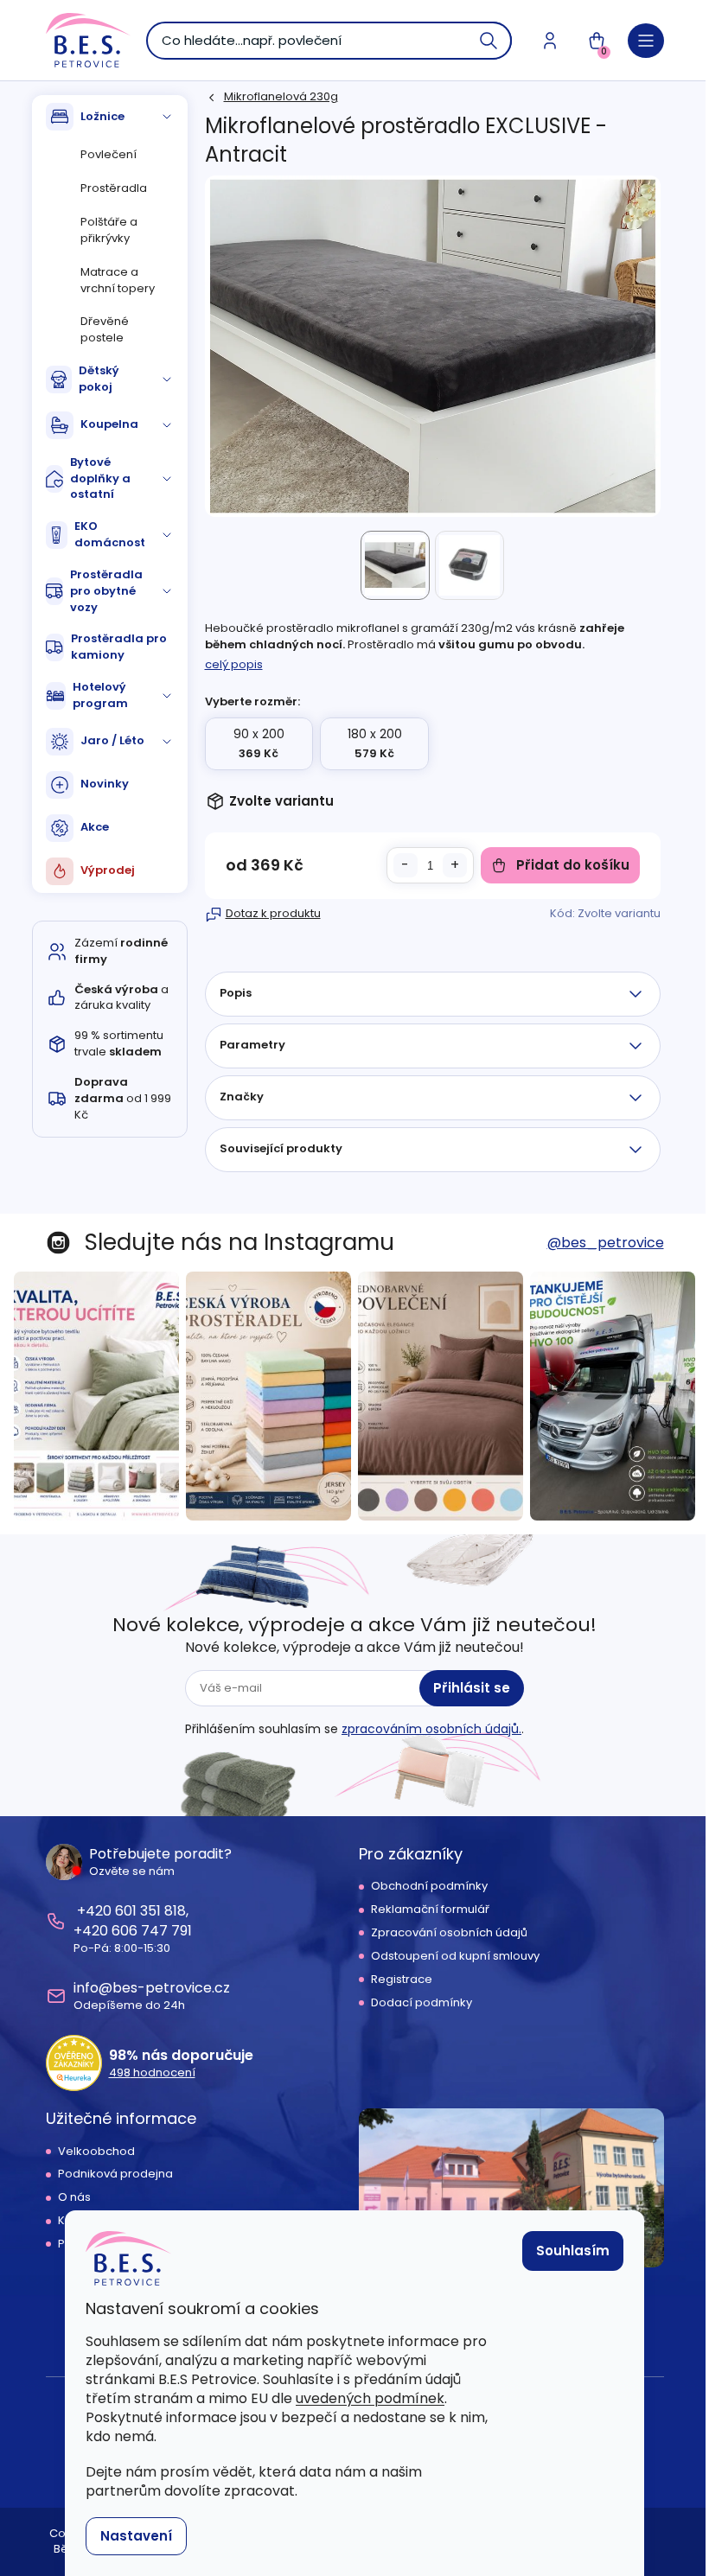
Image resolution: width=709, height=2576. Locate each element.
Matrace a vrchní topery (118, 280)
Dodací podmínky (422, 2003)
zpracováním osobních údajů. (431, 1729)
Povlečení (109, 154)
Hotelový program (100, 695)
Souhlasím (573, 2251)
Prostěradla (114, 188)
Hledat (489, 41)
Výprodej (108, 870)
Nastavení (136, 2536)
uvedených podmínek (370, 2398)
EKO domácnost (110, 534)
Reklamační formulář (430, 1910)
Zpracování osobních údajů (449, 1933)
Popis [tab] (236, 993)
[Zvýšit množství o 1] (455, 865)
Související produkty (281, 1148)
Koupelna (109, 424)
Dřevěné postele (105, 329)
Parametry (252, 1045)
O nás (74, 2197)
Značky (242, 1097)
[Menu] (646, 41)
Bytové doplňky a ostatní (100, 478)
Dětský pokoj (99, 379)
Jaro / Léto (112, 740)
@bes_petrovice (606, 1243)
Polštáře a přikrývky (109, 230)
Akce (95, 827)
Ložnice (102, 116)
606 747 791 (152, 1931)
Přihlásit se (472, 1688)
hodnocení (152, 2073)
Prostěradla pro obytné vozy (106, 591)
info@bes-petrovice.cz (152, 1988)
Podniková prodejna (115, 2174)
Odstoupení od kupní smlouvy (455, 1956)
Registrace (402, 1980)
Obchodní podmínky (429, 1886)
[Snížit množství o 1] (406, 865)
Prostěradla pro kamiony (119, 647)
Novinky (105, 784)
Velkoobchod (96, 2152)
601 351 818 (150, 1911)
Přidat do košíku (573, 865)
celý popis (234, 664)
